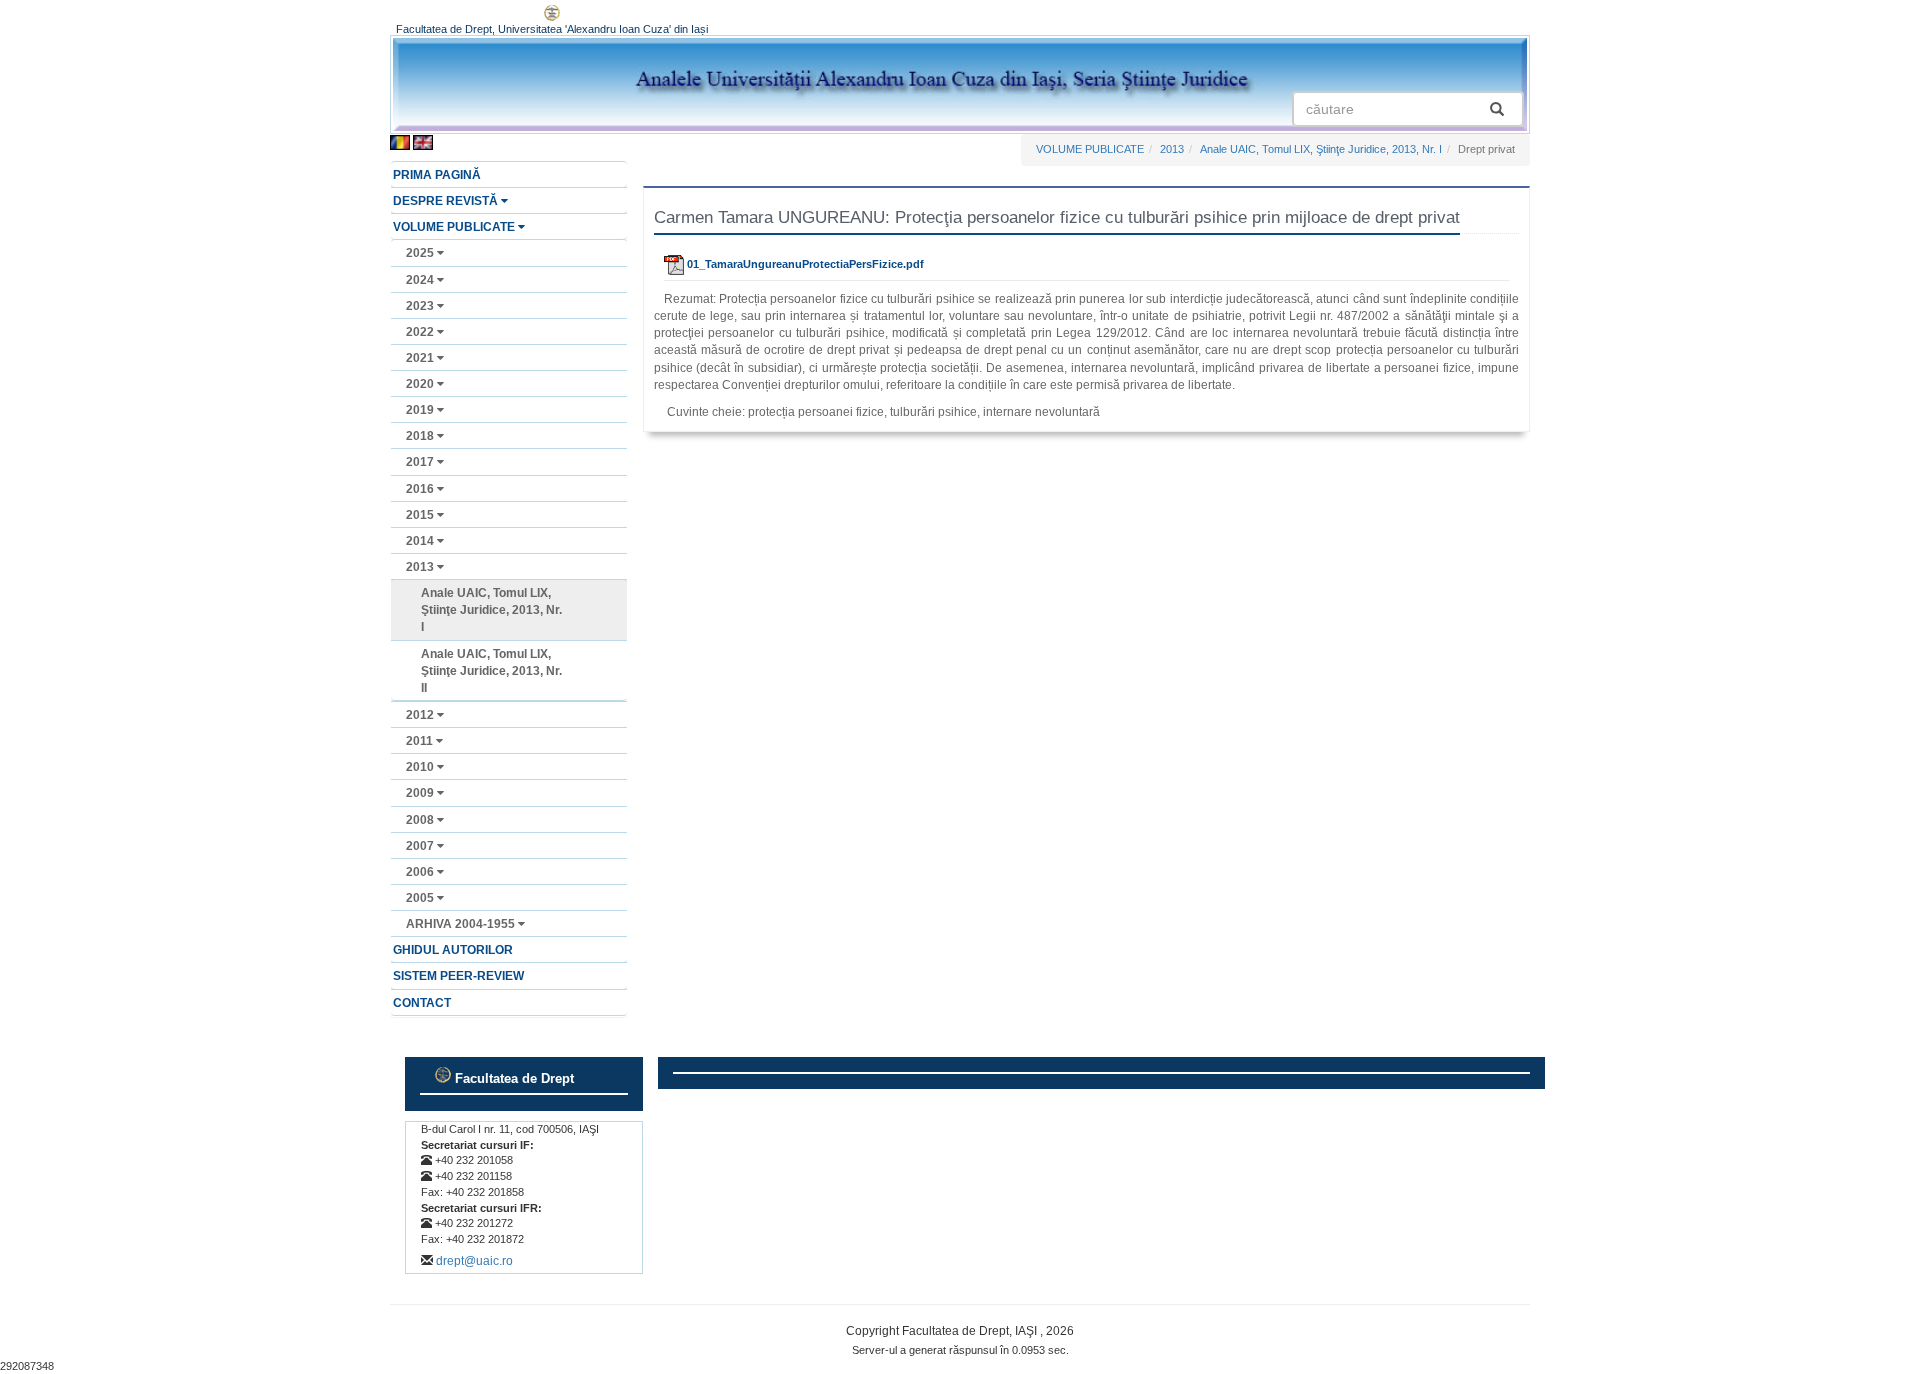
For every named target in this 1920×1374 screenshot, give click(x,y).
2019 (421, 410)
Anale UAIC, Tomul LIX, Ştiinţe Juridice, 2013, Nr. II (491, 671)
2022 (421, 332)
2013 (421, 567)
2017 (421, 462)
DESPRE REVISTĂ (447, 201)
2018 (421, 436)
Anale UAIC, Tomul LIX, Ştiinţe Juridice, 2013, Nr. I (491, 610)
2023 (421, 306)
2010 (421, 767)
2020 (421, 384)
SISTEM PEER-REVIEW (458, 976)
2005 (421, 898)
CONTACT (422, 1003)
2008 (421, 820)
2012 (421, 715)
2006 (421, 872)
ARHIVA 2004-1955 (462, 924)
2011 (421, 741)
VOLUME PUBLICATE (455, 227)
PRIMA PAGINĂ (437, 175)
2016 (421, 489)
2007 (421, 846)
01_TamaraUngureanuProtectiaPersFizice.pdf (804, 264)
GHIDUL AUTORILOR (453, 950)
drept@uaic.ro (474, 1261)
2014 (421, 541)
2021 (421, 358)
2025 (421, 253)
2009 (421, 793)
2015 (421, 515)
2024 (421, 280)
